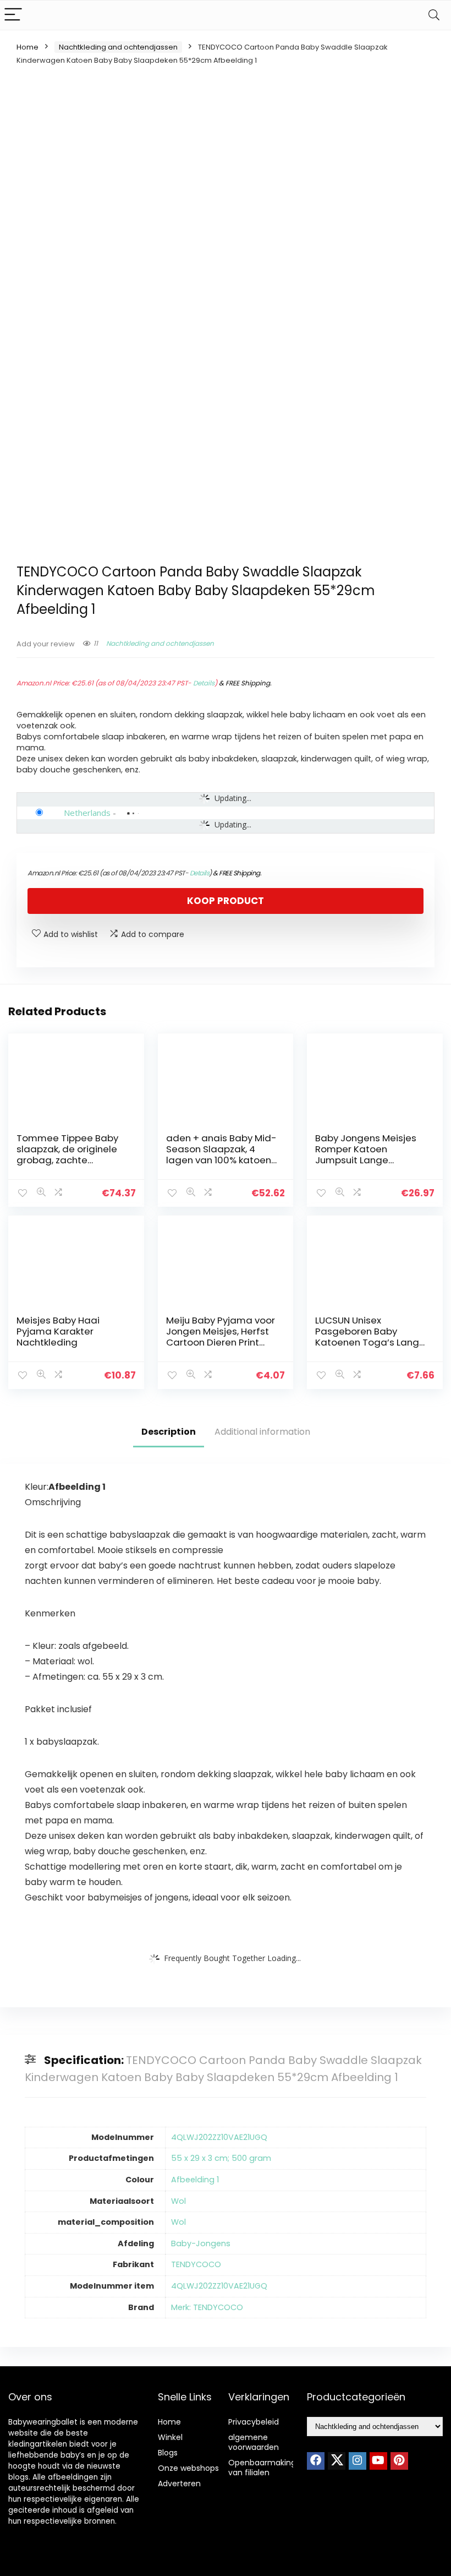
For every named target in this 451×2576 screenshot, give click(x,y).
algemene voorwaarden (254, 2442)
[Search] (434, 15)
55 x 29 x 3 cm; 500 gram (221, 2158)
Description (169, 1432)
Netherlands (87, 813)
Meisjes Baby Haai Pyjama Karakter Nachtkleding (58, 1331)
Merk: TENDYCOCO (207, 2307)
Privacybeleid (254, 2422)
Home (28, 47)
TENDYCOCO (196, 2264)
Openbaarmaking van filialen (262, 2468)
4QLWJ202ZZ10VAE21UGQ (219, 2137)
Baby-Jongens (201, 2243)
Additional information (262, 1432)
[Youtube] (378, 2461)
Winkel (170, 2437)
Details (204, 683)
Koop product (226, 901)
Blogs (168, 2453)
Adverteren (179, 2484)
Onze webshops (188, 2468)
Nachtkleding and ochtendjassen (118, 47)
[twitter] (337, 2461)
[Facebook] (316, 2461)
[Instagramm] (358, 2461)
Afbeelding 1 (195, 2180)
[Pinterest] (399, 2461)
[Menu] (13, 15)
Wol (178, 2201)
